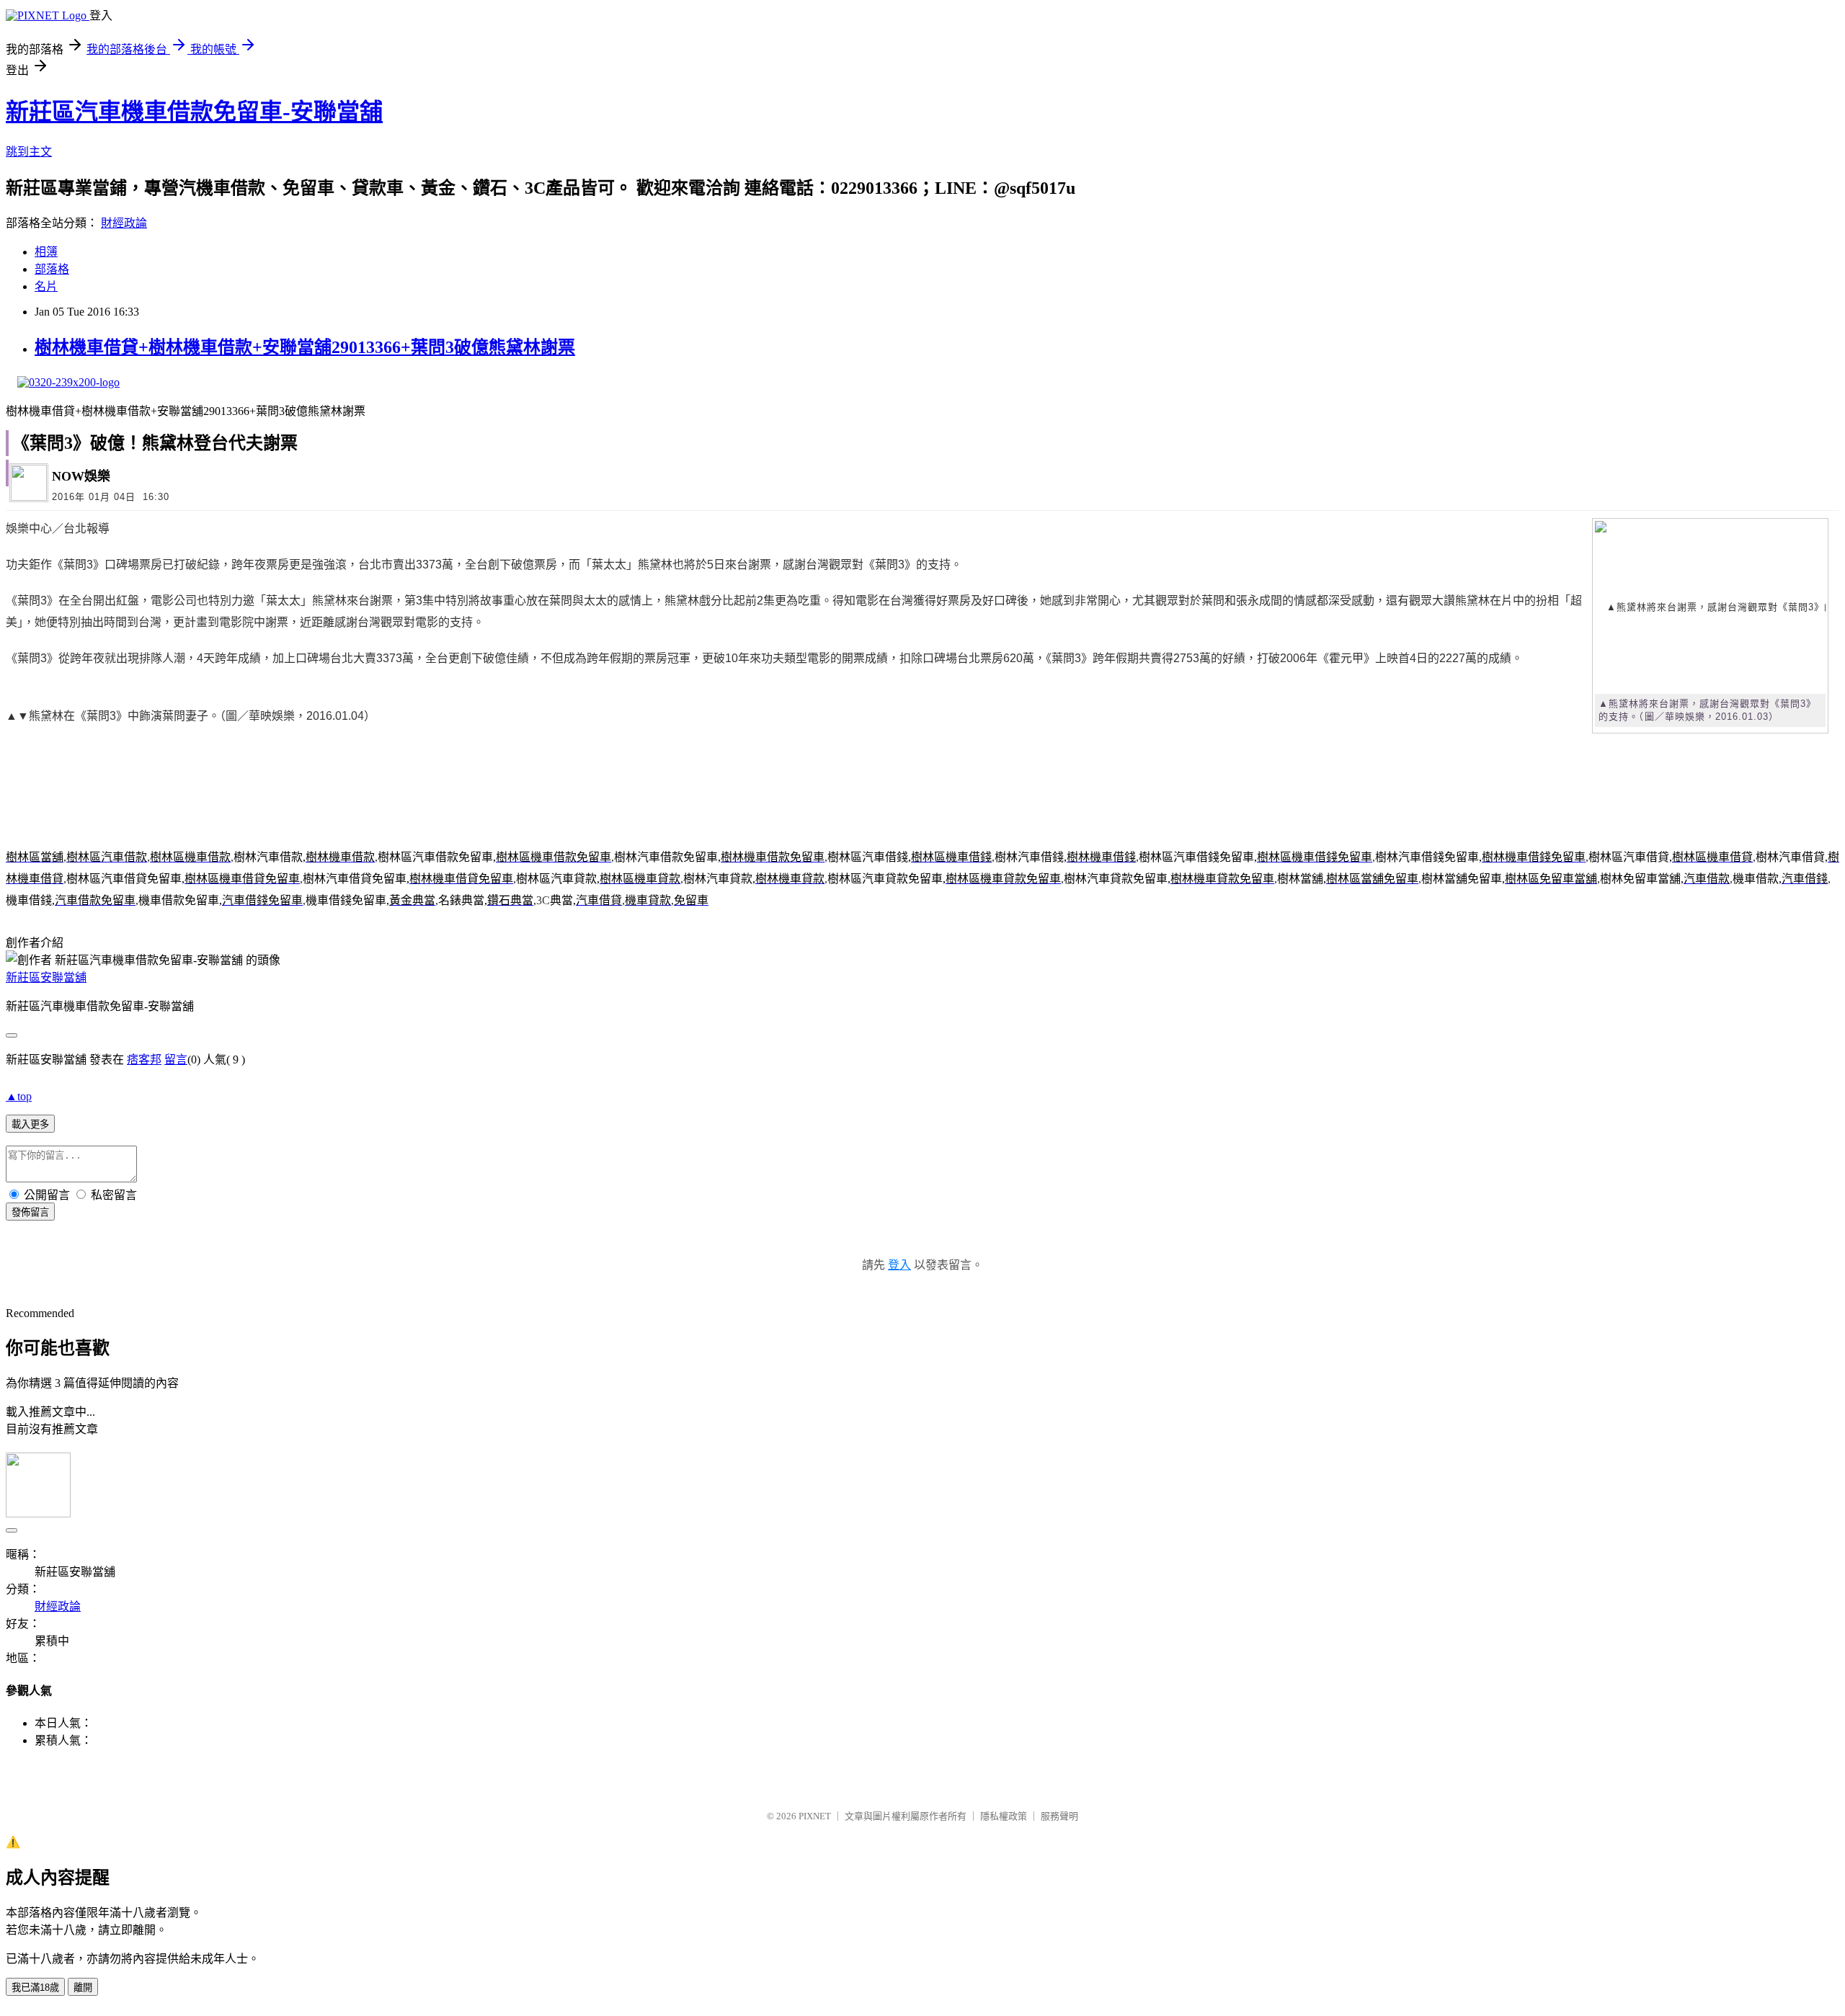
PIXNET (815, 1816)
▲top (19, 1096)
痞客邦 (144, 1060)
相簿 (46, 252)
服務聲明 (1059, 1816)
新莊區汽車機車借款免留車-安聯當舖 (194, 112)
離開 (83, 1988)
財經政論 (124, 223)
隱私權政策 (1004, 1816)
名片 (46, 286)
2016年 (68, 497)
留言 (176, 1060)
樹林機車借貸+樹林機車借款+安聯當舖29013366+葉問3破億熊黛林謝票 (305, 347)
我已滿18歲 (35, 1988)
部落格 (52, 269)
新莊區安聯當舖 (46, 977)
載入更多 (30, 1124)
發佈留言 (30, 1212)
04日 (125, 497)
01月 (99, 497)
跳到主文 (29, 152)
